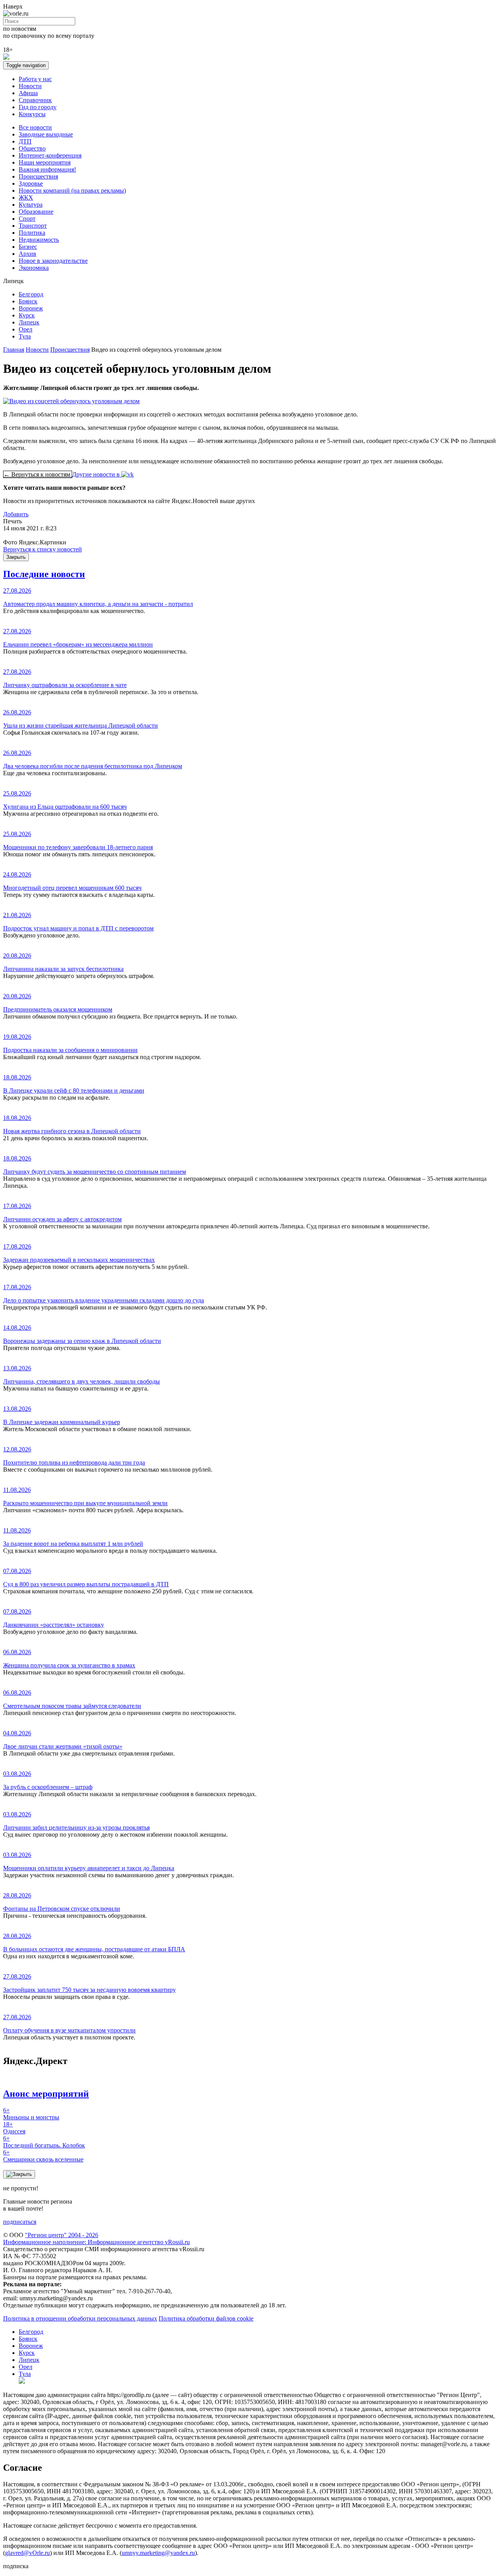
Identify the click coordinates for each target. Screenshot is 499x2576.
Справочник (35, 100)
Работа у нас (35, 79)
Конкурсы (32, 114)
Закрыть (16, 557)
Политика (32, 233)
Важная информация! (47, 169)
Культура (31, 205)
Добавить (16, 514)
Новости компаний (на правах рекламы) (72, 190)
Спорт (27, 219)
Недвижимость (39, 240)
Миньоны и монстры (31, 2114)
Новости (30, 86)
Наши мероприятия (45, 162)
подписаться (20, 2222)
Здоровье (31, 183)
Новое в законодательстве (53, 261)
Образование (36, 212)
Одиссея (14, 2128)
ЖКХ (26, 198)
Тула (25, 336)
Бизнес (28, 247)
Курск (27, 315)
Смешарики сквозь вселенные (43, 2156)
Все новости (35, 127)
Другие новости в (97, 474)
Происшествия (38, 176)
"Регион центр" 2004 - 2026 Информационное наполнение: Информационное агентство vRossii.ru (96, 2238)
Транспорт (33, 226)
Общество (32, 148)
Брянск (28, 301)
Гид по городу (38, 107)
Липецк (29, 322)
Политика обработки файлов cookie (206, 2318)
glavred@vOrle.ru (27, 2553)
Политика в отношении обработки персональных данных (80, 2318)
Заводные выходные (46, 134)
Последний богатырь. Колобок (44, 2142)
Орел (26, 329)
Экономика (34, 268)
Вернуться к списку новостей (42, 549)
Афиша (28, 93)
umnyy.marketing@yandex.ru (158, 2553)
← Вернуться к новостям (38, 474)
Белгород (31, 294)
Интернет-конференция (50, 155)
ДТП (25, 141)
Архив (27, 254)
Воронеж (31, 308)
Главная (14, 350)
